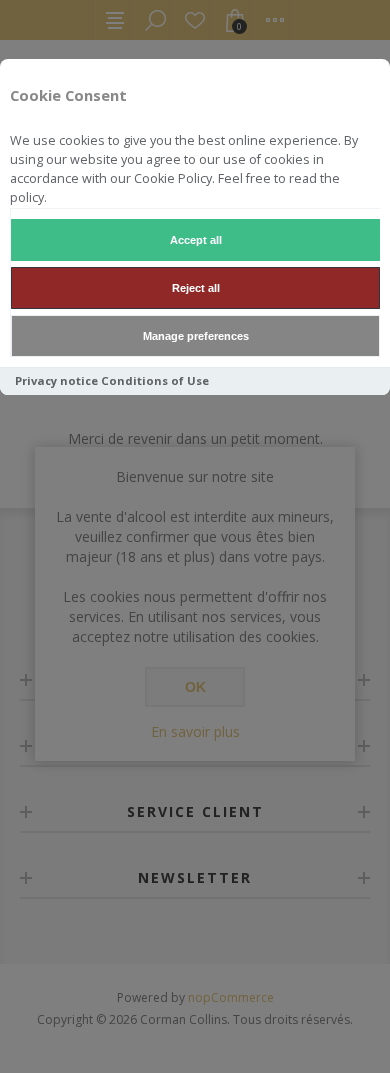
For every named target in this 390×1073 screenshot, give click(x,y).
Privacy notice (56, 380)
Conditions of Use (155, 380)
